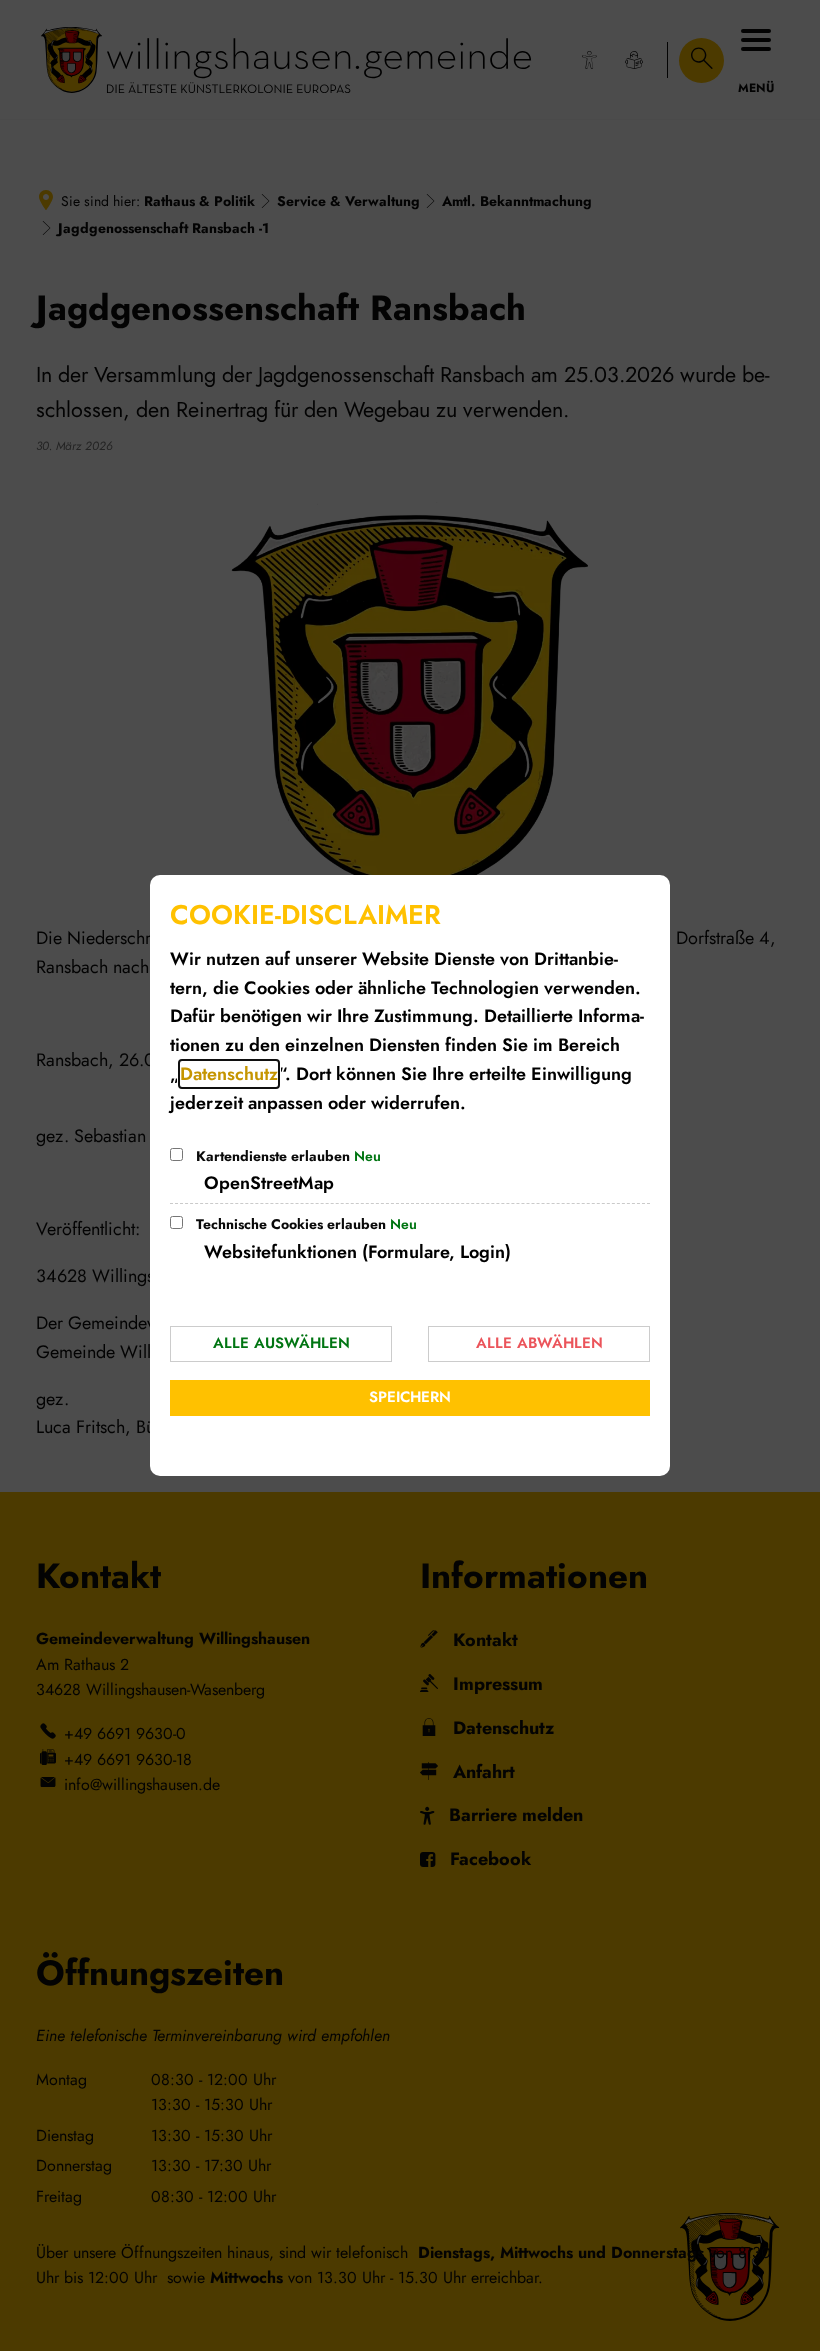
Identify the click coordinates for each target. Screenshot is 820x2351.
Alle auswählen (281, 1343)
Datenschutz (229, 1074)
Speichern (410, 1397)
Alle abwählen (539, 1343)
